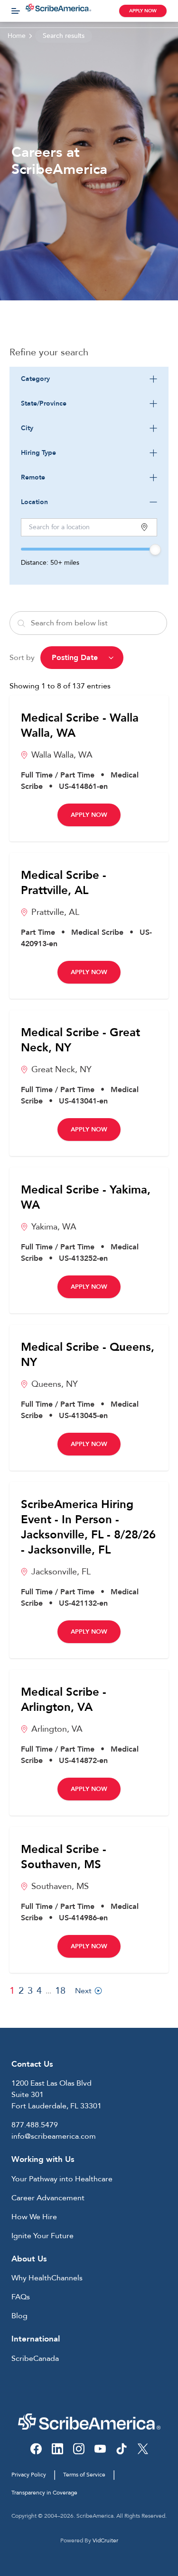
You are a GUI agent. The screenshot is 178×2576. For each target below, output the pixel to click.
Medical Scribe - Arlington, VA (64, 1700)
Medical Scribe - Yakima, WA (86, 1198)
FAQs (21, 2297)
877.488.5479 (35, 2125)
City (27, 428)
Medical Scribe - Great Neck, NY (80, 1040)
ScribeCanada (35, 2359)
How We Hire (34, 2217)
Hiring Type (38, 453)
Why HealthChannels (47, 2278)
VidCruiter (105, 2540)
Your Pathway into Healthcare (62, 2179)
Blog (19, 2316)
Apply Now (143, 11)
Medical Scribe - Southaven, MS (64, 1857)
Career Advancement (48, 2198)
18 (60, 1991)
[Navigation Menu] (16, 11)
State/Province (44, 403)
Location (34, 502)
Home (17, 36)
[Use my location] (144, 527)
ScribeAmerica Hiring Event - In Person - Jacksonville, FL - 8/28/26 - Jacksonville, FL (88, 1528)
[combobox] (89, 379)
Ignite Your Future (42, 2236)
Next (83, 1991)
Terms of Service (84, 2475)
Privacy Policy (29, 2475)
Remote (33, 477)
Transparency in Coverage (44, 2493)
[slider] (155, 550)
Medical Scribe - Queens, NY (88, 1355)
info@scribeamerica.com (54, 2136)
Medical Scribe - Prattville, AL (64, 883)
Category (35, 379)
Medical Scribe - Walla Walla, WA (80, 726)
